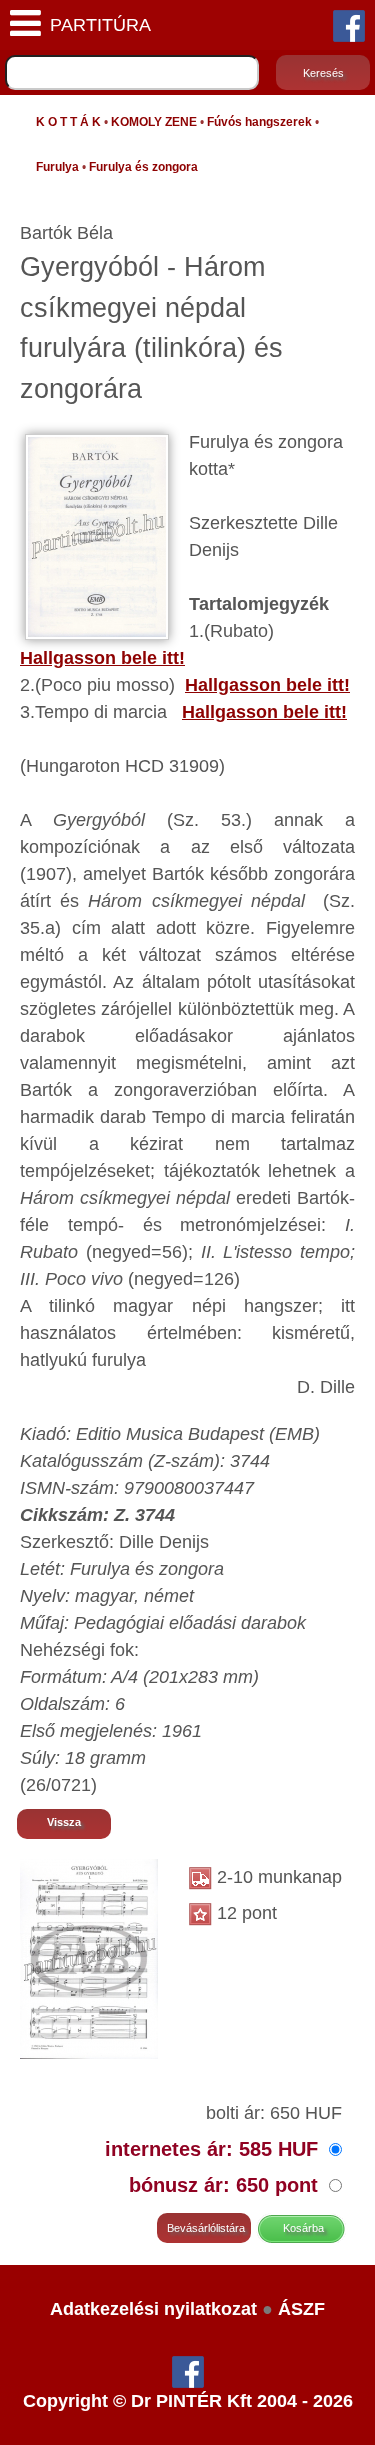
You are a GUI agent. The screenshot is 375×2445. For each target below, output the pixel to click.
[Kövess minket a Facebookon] (349, 25)
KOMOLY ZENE (154, 122)
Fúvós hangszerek (259, 122)
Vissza (64, 1822)
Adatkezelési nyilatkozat (153, 2309)
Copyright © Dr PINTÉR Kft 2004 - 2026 (188, 2401)
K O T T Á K (68, 122)
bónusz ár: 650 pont (226, 2185)
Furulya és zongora (143, 167)
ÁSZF (301, 2309)
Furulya (57, 167)
